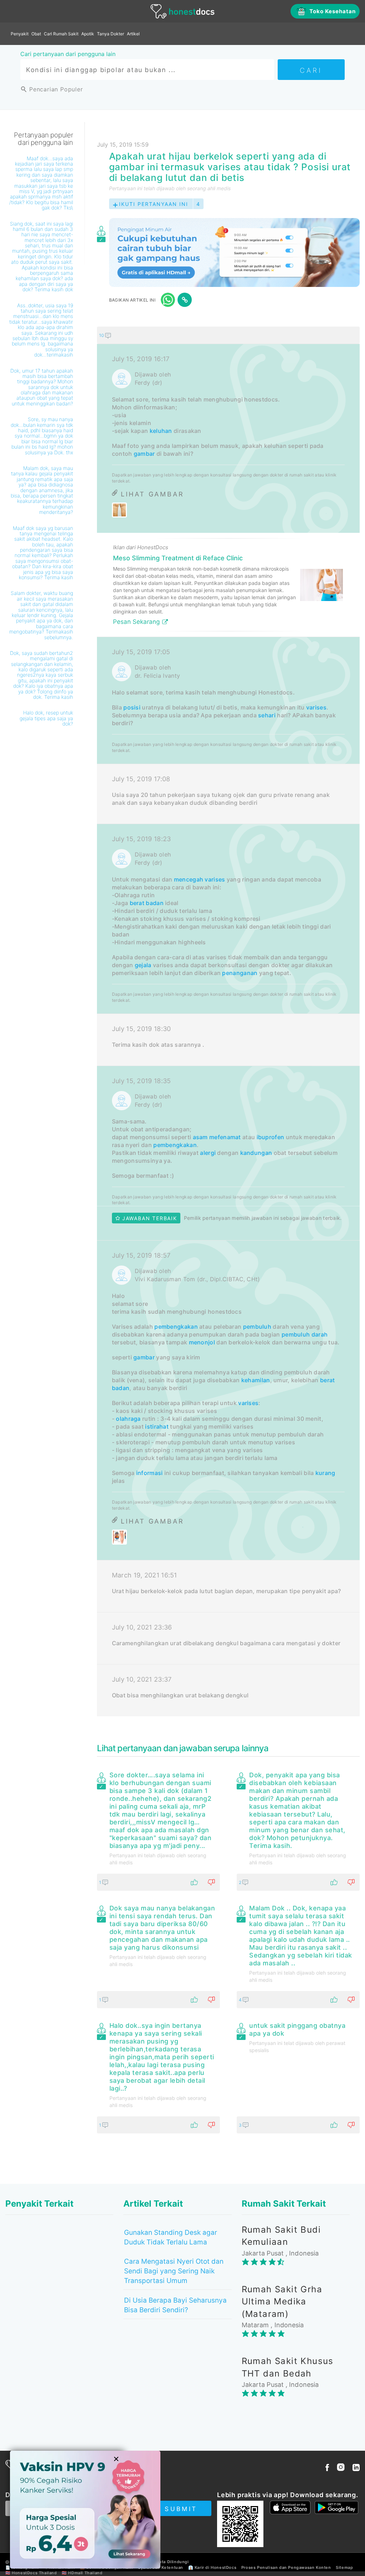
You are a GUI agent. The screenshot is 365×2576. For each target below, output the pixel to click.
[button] (228, 335)
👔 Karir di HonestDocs (212, 2567)
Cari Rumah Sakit (61, 34)
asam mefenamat (217, 1137)
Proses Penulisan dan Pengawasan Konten (286, 2567)
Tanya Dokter (110, 34)
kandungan (256, 1153)
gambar (144, 454)
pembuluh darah (305, 1334)
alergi (208, 1153)
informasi (150, 1473)
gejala (143, 965)
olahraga (128, 1419)
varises (316, 707)
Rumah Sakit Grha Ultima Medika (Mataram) (282, 2302)
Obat (36, 34)
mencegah (189, 879)
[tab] (228, 1021)
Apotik (88, 34)
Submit (181, 2509)
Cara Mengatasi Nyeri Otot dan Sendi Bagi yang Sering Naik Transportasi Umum (174, 2271)
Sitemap (344, 2567)
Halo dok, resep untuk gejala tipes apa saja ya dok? (46, 718)
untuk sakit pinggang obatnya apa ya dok (297, 2029)
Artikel (133, 34)
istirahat (157, 1426)
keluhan (161, 431)
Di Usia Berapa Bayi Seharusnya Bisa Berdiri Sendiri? (175, 2305)
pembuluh (257, 1327)
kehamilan (256, 1380)
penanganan (240, 973)
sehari (267, 715)
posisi (132, 707)
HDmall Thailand (85, 2573)
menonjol (202, 1342)
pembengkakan (175, 1145)
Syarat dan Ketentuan (161, 2567)
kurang (325, 1473)
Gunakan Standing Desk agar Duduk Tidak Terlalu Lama (171, 2237)
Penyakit (20, 34)
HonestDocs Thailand (34, 2573)
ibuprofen (271, 1137)
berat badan (147, 903)
